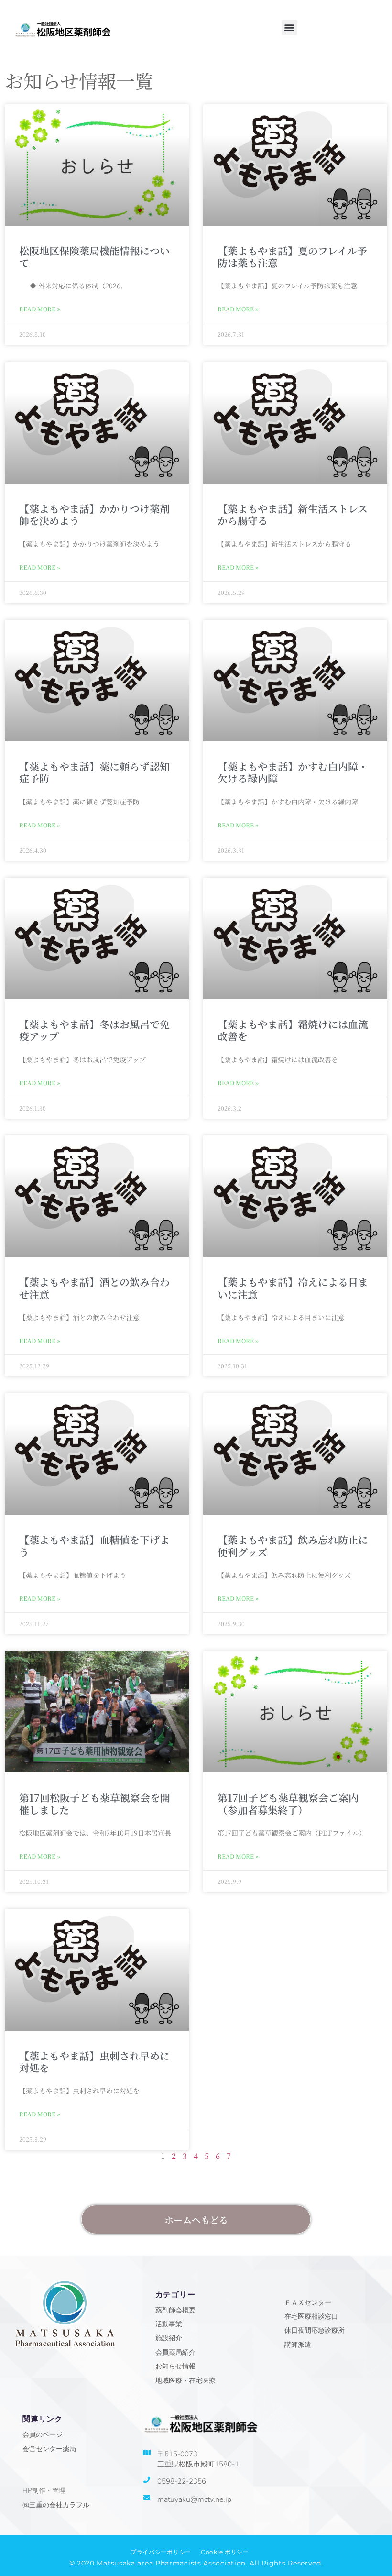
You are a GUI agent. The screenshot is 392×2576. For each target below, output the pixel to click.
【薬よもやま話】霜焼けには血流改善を (293, 1030)
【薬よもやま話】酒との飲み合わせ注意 (94, 1288)
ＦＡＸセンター (308, 2303)
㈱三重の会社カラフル (56, 2505)
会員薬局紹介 (175, 2352)
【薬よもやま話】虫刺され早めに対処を (94, 2062)
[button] (289, 28)
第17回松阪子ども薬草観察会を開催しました (95, 1803)
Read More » (40, 309)
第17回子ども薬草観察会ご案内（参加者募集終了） (288, 1803)
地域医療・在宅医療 (185, 2381)
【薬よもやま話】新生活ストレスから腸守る (293, 514)
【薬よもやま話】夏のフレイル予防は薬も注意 (292, 257)
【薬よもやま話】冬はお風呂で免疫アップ (94, 1030)
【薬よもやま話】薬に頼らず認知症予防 (94, 772)
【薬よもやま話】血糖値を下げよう (94, 1546)
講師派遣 (298, 2345)
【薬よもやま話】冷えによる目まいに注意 (293, 1288)
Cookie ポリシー (225, 2552)
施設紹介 (169, 2338)
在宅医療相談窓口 (311, 2317)
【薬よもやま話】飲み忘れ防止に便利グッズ (293, 1546)
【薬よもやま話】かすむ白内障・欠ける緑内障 (293, 772)
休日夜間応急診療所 (315, 2330)
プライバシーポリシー (161, 2552)
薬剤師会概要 (175, 2310)
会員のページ (43, 2435)
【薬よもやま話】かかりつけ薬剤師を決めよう (94, 514)
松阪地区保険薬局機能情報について (94, 257)
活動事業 (169, 2324)
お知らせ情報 (175, 2366)
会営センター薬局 (49, 2449)
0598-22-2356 (182, 2481)
